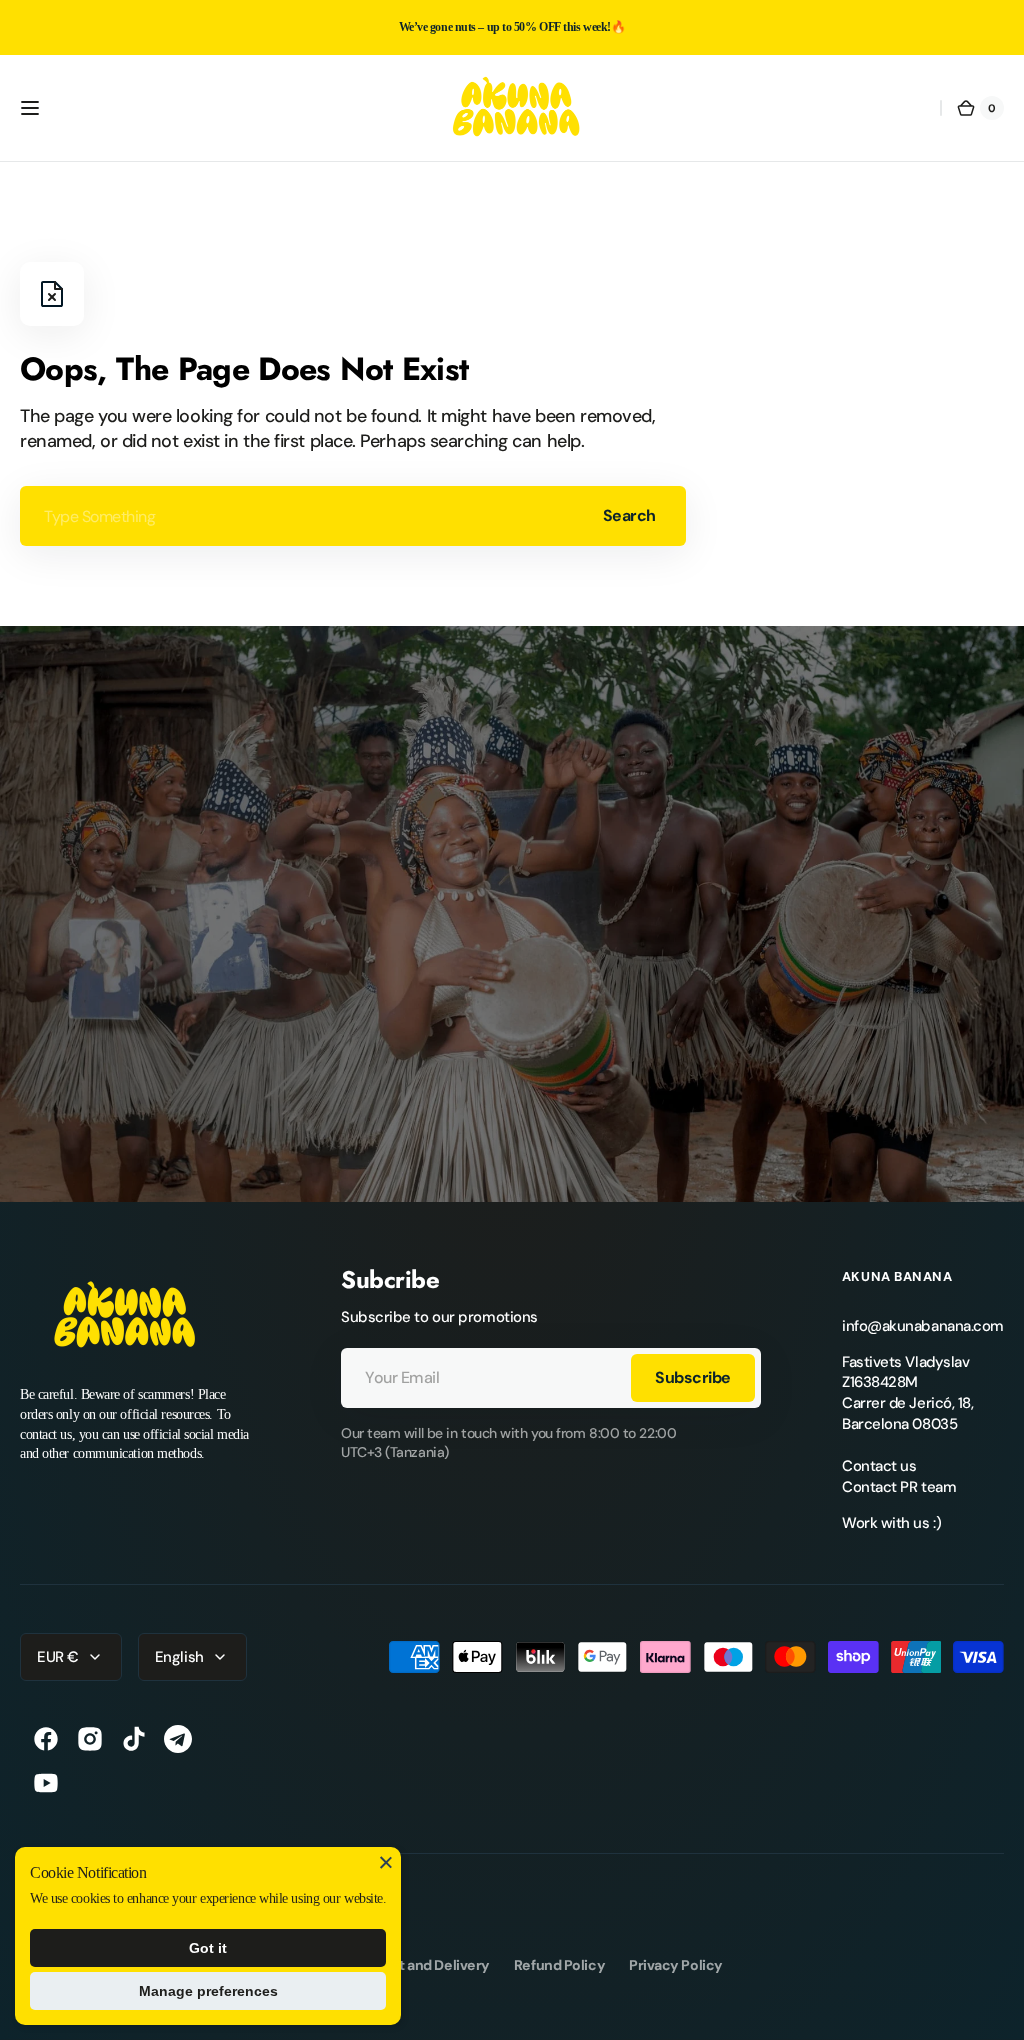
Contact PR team (899, 1487)
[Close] (386, 1862)
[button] (30, 108)
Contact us (879, 1466)
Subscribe (693, 1377)
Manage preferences (208, 1991)
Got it (208, 1948)
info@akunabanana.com (923, 1326)
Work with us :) (891, 1523)
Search (629, 515)
